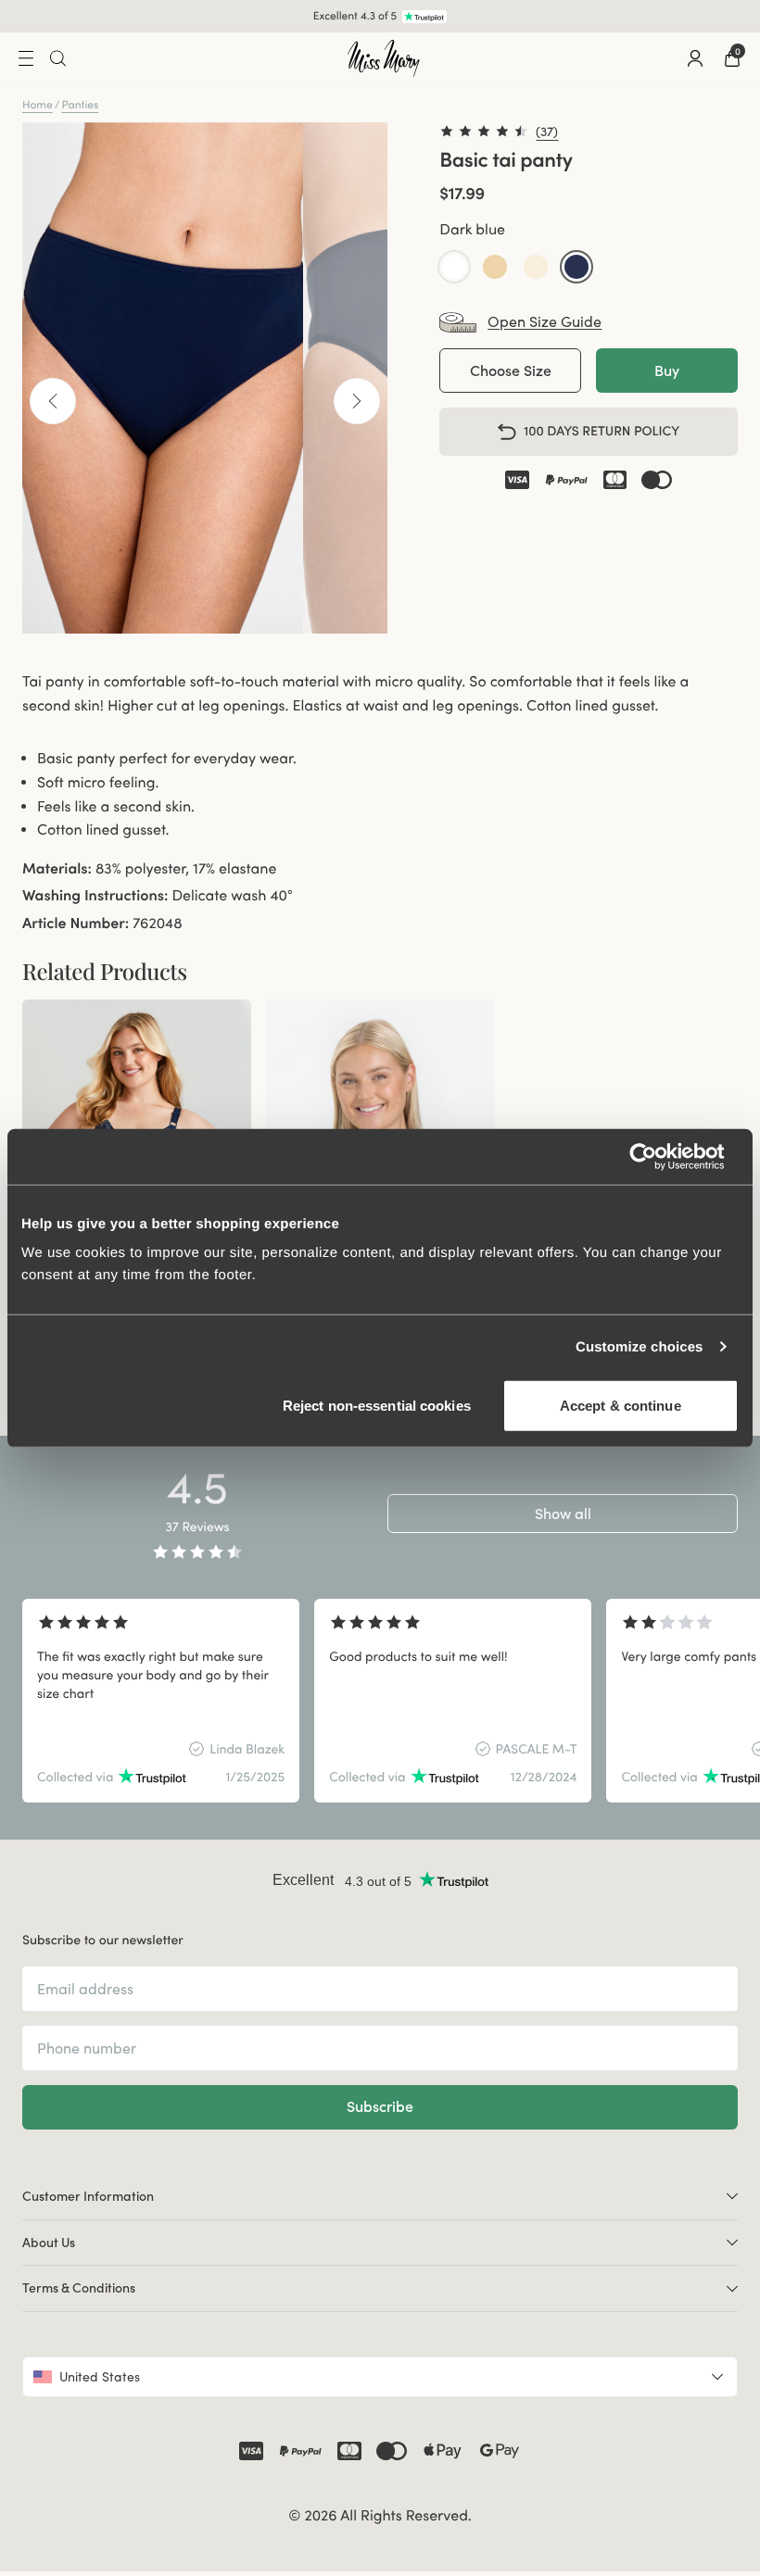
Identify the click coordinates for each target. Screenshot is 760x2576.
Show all (563, 1514)
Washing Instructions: (95, 896)
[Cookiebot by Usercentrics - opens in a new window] (658, 1156)
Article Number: (76, 924)
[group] (161, 1701)
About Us (49, 2243)
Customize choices (640, 1346)
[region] (380, 1701)
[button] (454, 267)
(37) (547, 132)
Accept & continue (621, 1406)
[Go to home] (384, 58)
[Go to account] (695, 58)
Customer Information (88, 2196)
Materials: (57, 869)
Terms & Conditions (79, 2288)
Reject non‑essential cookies (377, 1406)
